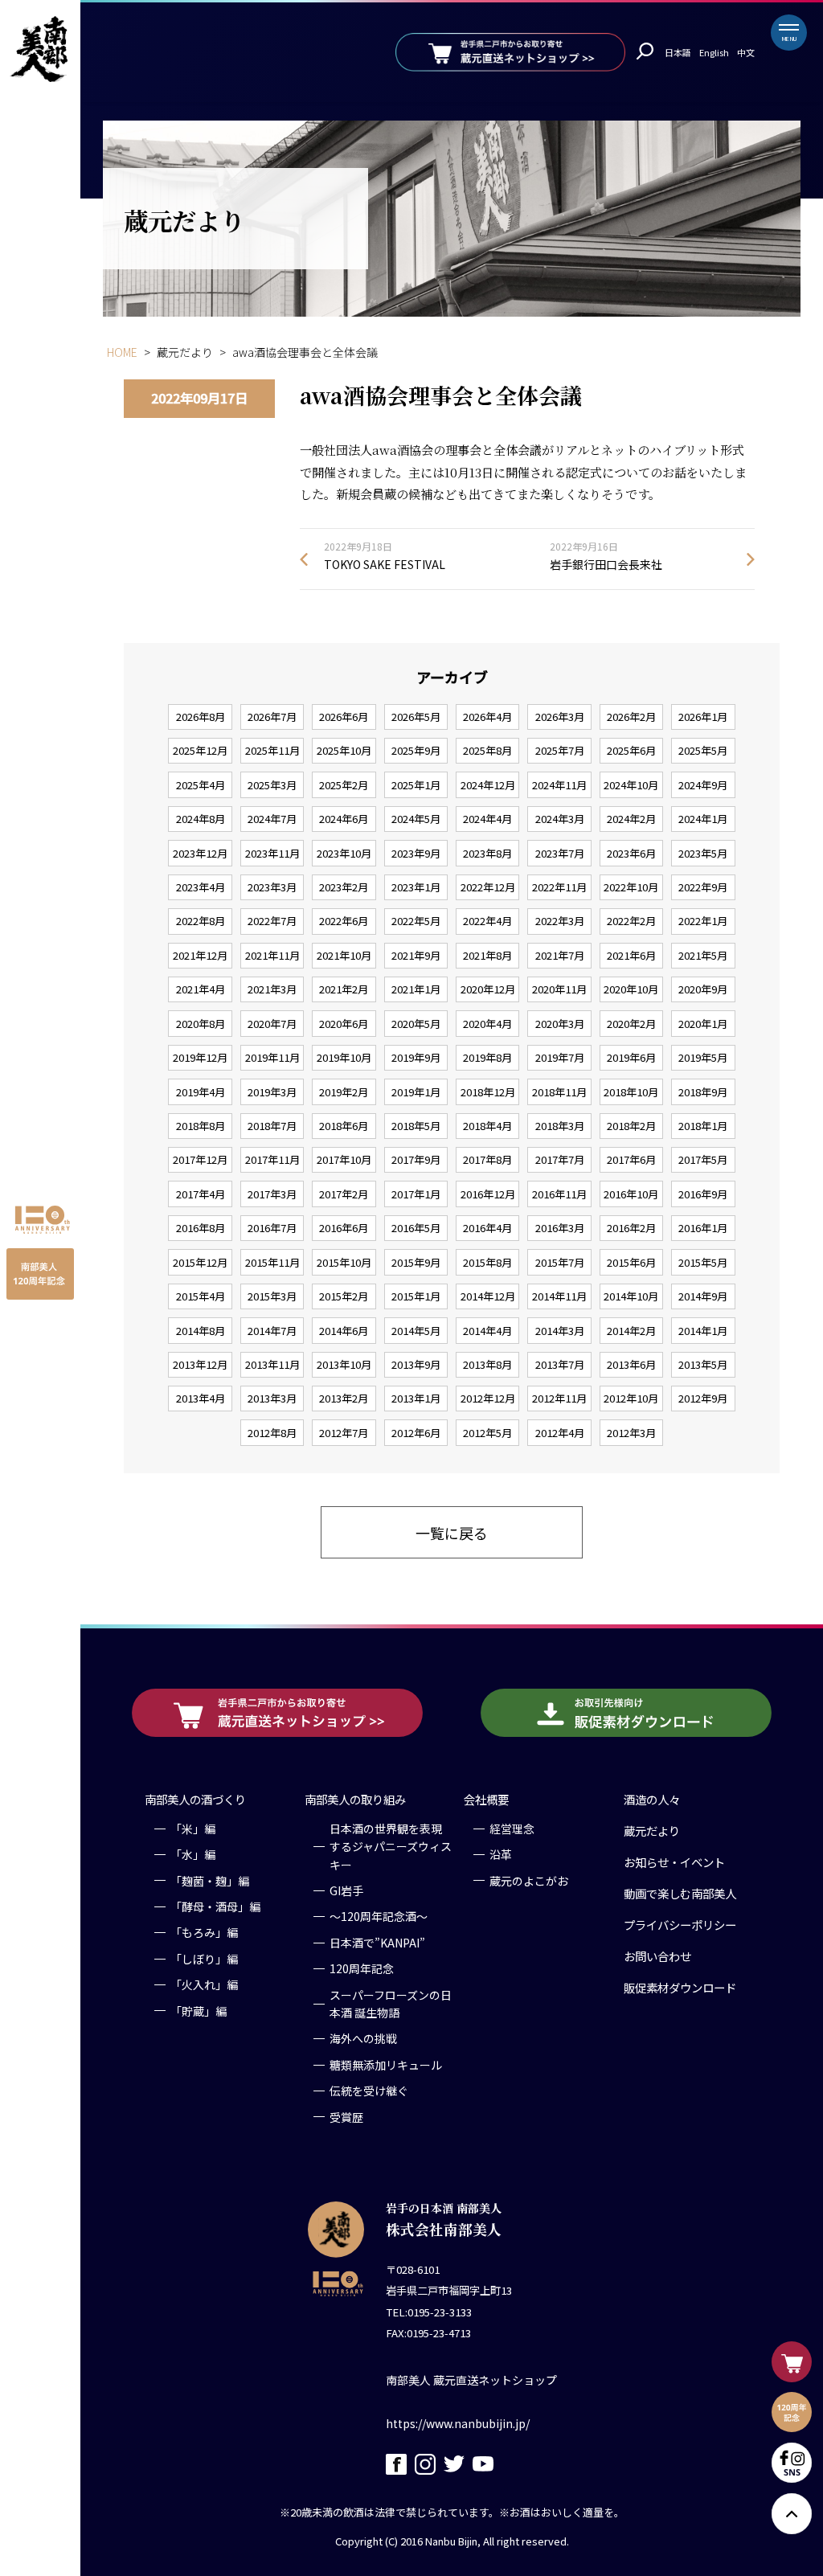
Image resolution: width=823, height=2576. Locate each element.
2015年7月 (560, 1262)
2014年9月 (703, 1296)
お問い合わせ (657, 1956)
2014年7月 (272, 1331)
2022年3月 (560, 921)
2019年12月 (200, 1057)
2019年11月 (272, 1057)
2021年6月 (631, 955)
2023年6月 (631, 853)
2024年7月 (272, 819)
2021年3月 (272, 989)
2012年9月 (703, 1398)
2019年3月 (272, 1092)
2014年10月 (631, 1296)
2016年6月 (344, 1228)
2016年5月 (416, 1228)
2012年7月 (344, 1433)
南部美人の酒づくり (195, 1799)
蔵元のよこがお (529, 1881)
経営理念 (512, 1829)
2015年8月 (487, 1262)
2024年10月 (631, 785)
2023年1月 (416, 887)
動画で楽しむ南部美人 (680, 1893)
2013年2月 (344, 1398)
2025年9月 (416, 750)
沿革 (501, 1854)
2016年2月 (631, 1228)
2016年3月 (560, 1228)
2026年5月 (416, 717)
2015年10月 (344, 1262)
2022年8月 (201, 921)
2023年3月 (272, 887)
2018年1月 (703, 1126)
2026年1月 (703, 717)
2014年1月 (703, 1331)
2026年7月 (272, 717)
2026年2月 (631, 717)
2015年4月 (201, 1296)
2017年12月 (200, 1159)
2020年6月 (344, 1024)
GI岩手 (346, 1890)
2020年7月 (272, 1024)
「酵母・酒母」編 (215, 1906)
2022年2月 (631, 921)
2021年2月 (344, 989)
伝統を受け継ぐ (369, 2091)
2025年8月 (487, 750)
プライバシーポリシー (680, 1925)
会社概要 (486, 1799)
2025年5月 (703, 750)
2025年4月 (201, 785)
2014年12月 (488, 1296)
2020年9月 (703, 989)
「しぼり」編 (204, 1959)
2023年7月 (560, 853)
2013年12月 (200, 1364)
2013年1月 (416, 1398)
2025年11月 (272, 750)
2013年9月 (416, 1364)
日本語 (678, 52)
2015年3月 (272, 1296)
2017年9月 (416, 1159)
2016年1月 (703, 1228)
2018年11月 (559, 1092)
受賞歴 (346, 2117)
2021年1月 (416, 989)
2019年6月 (631, 1057)
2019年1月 (416, 1092)
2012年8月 (272, 1433)
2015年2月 (344, 1296)
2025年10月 (344, 750)
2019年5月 (703, 1057)
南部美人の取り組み (355, 1799)
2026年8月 (201, 717)
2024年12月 (488, 785)
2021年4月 (201, 989)
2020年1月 (703, 1024)
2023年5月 (703, 853)
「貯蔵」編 (199, 2011)
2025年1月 (416, 785)
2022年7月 (272, 921)
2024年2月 (631, 819)
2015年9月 (416, 1262)
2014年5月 (416, 1331)
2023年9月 (416, 853)
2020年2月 (631, 1024)
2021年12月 (200, 955)
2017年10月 (344, 1159)
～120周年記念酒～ (379, 1916)
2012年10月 (631, 1398)
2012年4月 (560, 1433)
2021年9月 (416, 955)
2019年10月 (344, 1057)
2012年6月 (416, 1433)
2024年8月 (201, 819)
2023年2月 (344, 887)
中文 (746, 52)
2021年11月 (272, 955)
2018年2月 (631, 1126)
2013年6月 (631, 1364)
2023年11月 (272, 853)
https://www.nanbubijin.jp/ (458, 2423)
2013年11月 (272, 1364)
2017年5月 (703, 1159)
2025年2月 (344, 785)
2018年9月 (703, 1092)
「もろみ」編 (204, 1932)
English (714, 52)
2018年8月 (201, 1126)
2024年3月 (560, 819)
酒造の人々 (652, 1799)
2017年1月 (416, 1194)
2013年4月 (201, 1398)
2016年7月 (272, 1228)
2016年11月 (559, 1194)
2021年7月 (560, 955)
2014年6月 (344, 1331)
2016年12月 (488, 1194)
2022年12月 (488, 887)
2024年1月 (703, 819)
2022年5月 (416, 921)
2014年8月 (201, 1331)
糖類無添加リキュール (386, 2065)
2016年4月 (487, 1228)
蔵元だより (652, 1831)
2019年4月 (201, 1092)
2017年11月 (272, 1159)
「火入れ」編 (204, 1984)
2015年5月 (703, 1262)
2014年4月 (487, 1331)
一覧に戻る (452, 1533)
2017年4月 (201, 1194)
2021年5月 (703, 955)
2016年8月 (201, 1228)
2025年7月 (560, 750)
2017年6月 (631, 1159)
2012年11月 (559, 1398)
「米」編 (193, 1829)
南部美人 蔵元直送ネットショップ (471, 2380)
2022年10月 (631, 887)
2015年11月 (272, 1262)
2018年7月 (272, 1126)
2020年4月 (487, 1024)
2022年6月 (344, 921)
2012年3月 (631, 1433)
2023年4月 (201, 887)
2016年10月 (631, 1194)
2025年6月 (631, 750)
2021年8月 (487, 955)
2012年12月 (488, 1398)
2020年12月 (488, 989)
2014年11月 (559, 1296)
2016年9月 (703, 1194)
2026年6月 (344, 717)
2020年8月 (201, 1024)
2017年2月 (344, 1194)
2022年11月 (559, 887)
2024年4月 (487, 819)
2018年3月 (560, 1126)
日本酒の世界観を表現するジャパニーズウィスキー (391, 1847)
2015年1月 (416, 1296)
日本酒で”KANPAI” (377, 1943)
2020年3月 (560, 1024)
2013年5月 (703, 1364)
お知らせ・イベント (674, 1862)
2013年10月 (344, 1364)
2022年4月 (487, 921)
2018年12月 (488, 1092)
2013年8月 (487, 1364)
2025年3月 (272, 785)
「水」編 (193, 1854)
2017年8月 (487, 1159)
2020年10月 (631, 989)
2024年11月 (559, 785)
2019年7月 (560, 1057)
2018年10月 (631, 1092)
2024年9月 (703, 785)
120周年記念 (362, 1968)
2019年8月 (487, 1057)
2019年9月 (416, 1057)
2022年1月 (703, 921)
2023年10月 (344, 853)
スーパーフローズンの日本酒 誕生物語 (391, 2004)
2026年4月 (487, 717)
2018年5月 (416, 1126)
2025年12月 (200, 750)
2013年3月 (272, 1398)
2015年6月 (631, 1262)
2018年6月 (344, 1126)
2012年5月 (487, 1433)
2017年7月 (560, 1159)
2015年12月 (200, 1262)
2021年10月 (344, 955)
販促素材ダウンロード (680, 1987)
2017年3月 (272, 1194)
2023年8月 (487, 853)
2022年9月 (703, 887)
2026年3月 (560, 717)
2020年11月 (559, 989)
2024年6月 (344, 819)
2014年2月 (631, 1331)
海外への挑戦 (363, 2038)
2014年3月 (560, 1331)
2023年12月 (200, 853)
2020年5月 (416, 1024)
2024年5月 (416, 819)
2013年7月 (560, 1364)
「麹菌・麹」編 (210, 1881)
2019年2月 (344, 1092)
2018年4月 (487, 1126)
